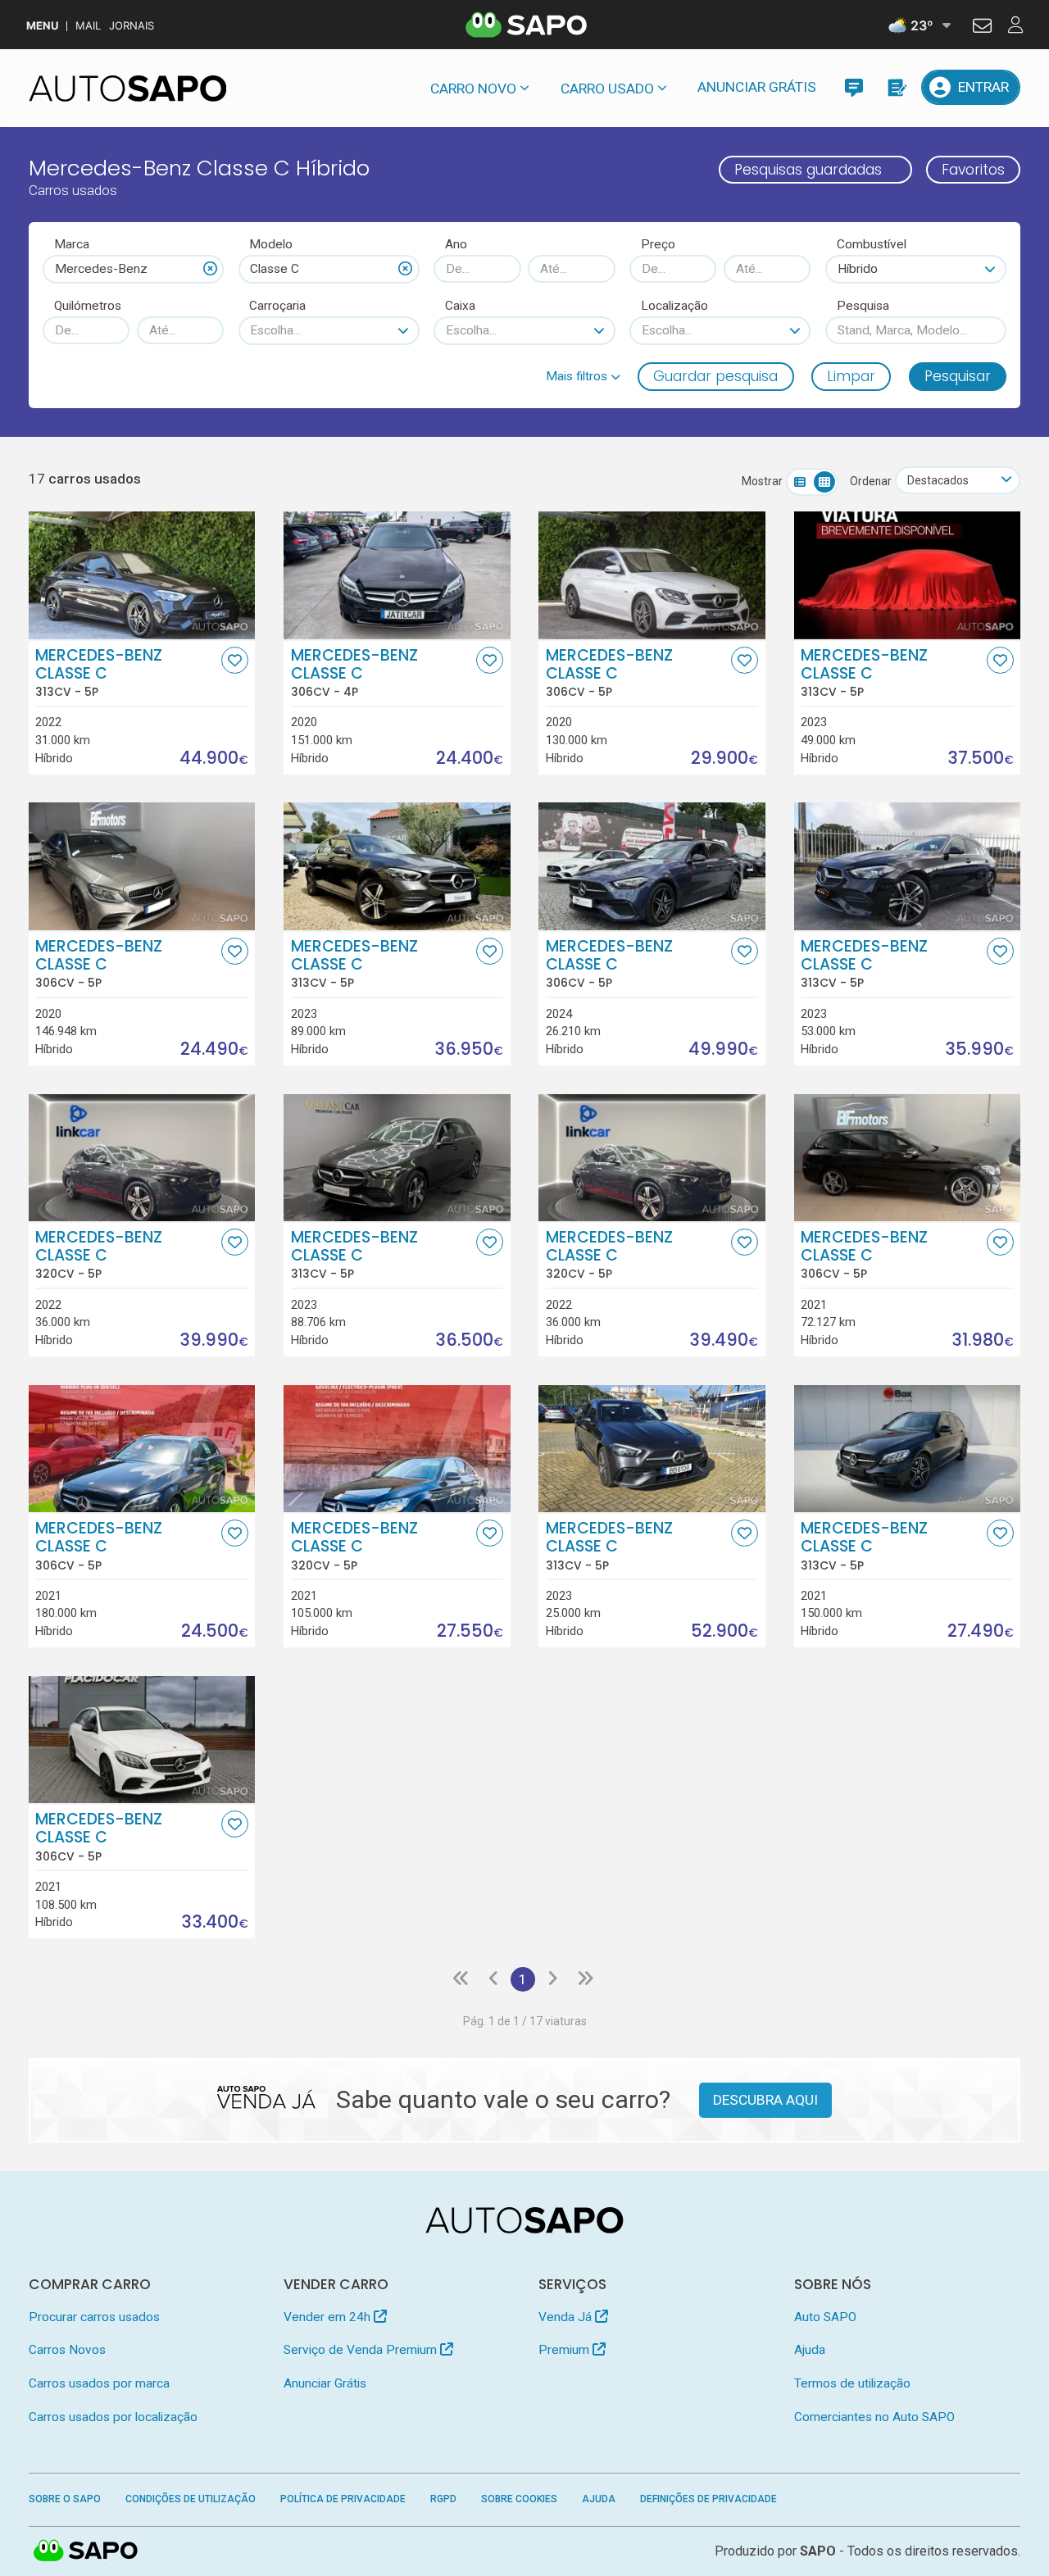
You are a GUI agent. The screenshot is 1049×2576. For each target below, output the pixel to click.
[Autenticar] (982, 28)
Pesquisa (863, 306)
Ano (456, 244)
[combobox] (133, 269)
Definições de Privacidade (708, 2499)
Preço (658, 244)
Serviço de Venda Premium (362, 2350)
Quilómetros (88, 306)
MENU (42, 26)
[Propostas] (896, 87)
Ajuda (810, 2350)
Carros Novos (67, 2350)
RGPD (443, 2499)
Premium (565, 2350)
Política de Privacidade (343, 2499)
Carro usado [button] (607, 89)
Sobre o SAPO (65, 2499)
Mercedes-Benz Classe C (99, 673)
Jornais (132, 26)
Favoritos (973, 170)
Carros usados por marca (99, 2383)
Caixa (460, 306)
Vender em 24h (329, 2317)
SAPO (86, 2551)
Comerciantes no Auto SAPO (874, 2417)
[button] (583, 376)
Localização (674, 306)
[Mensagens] (854, 87)
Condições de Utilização (191, 2499)
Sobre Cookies (519, 2499)
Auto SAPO (825, 2317)
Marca (72, 244)
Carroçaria (277, 306)
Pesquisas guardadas (808, 170)
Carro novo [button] (473, 89)
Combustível (872, 244)
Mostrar (762, 481)
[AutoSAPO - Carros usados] (128, 89)
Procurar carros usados (94, 2317)
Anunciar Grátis (757, 87)
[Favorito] (235, 660)
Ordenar (871, 481)
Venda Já (567, 2317)
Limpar (851, 376)
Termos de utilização (852, 2383)
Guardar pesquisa (715, 376)
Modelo (271, 244)
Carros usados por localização (113, 2417)
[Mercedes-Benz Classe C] (142, 575)
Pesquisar (958, 376)
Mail (88, 26)
